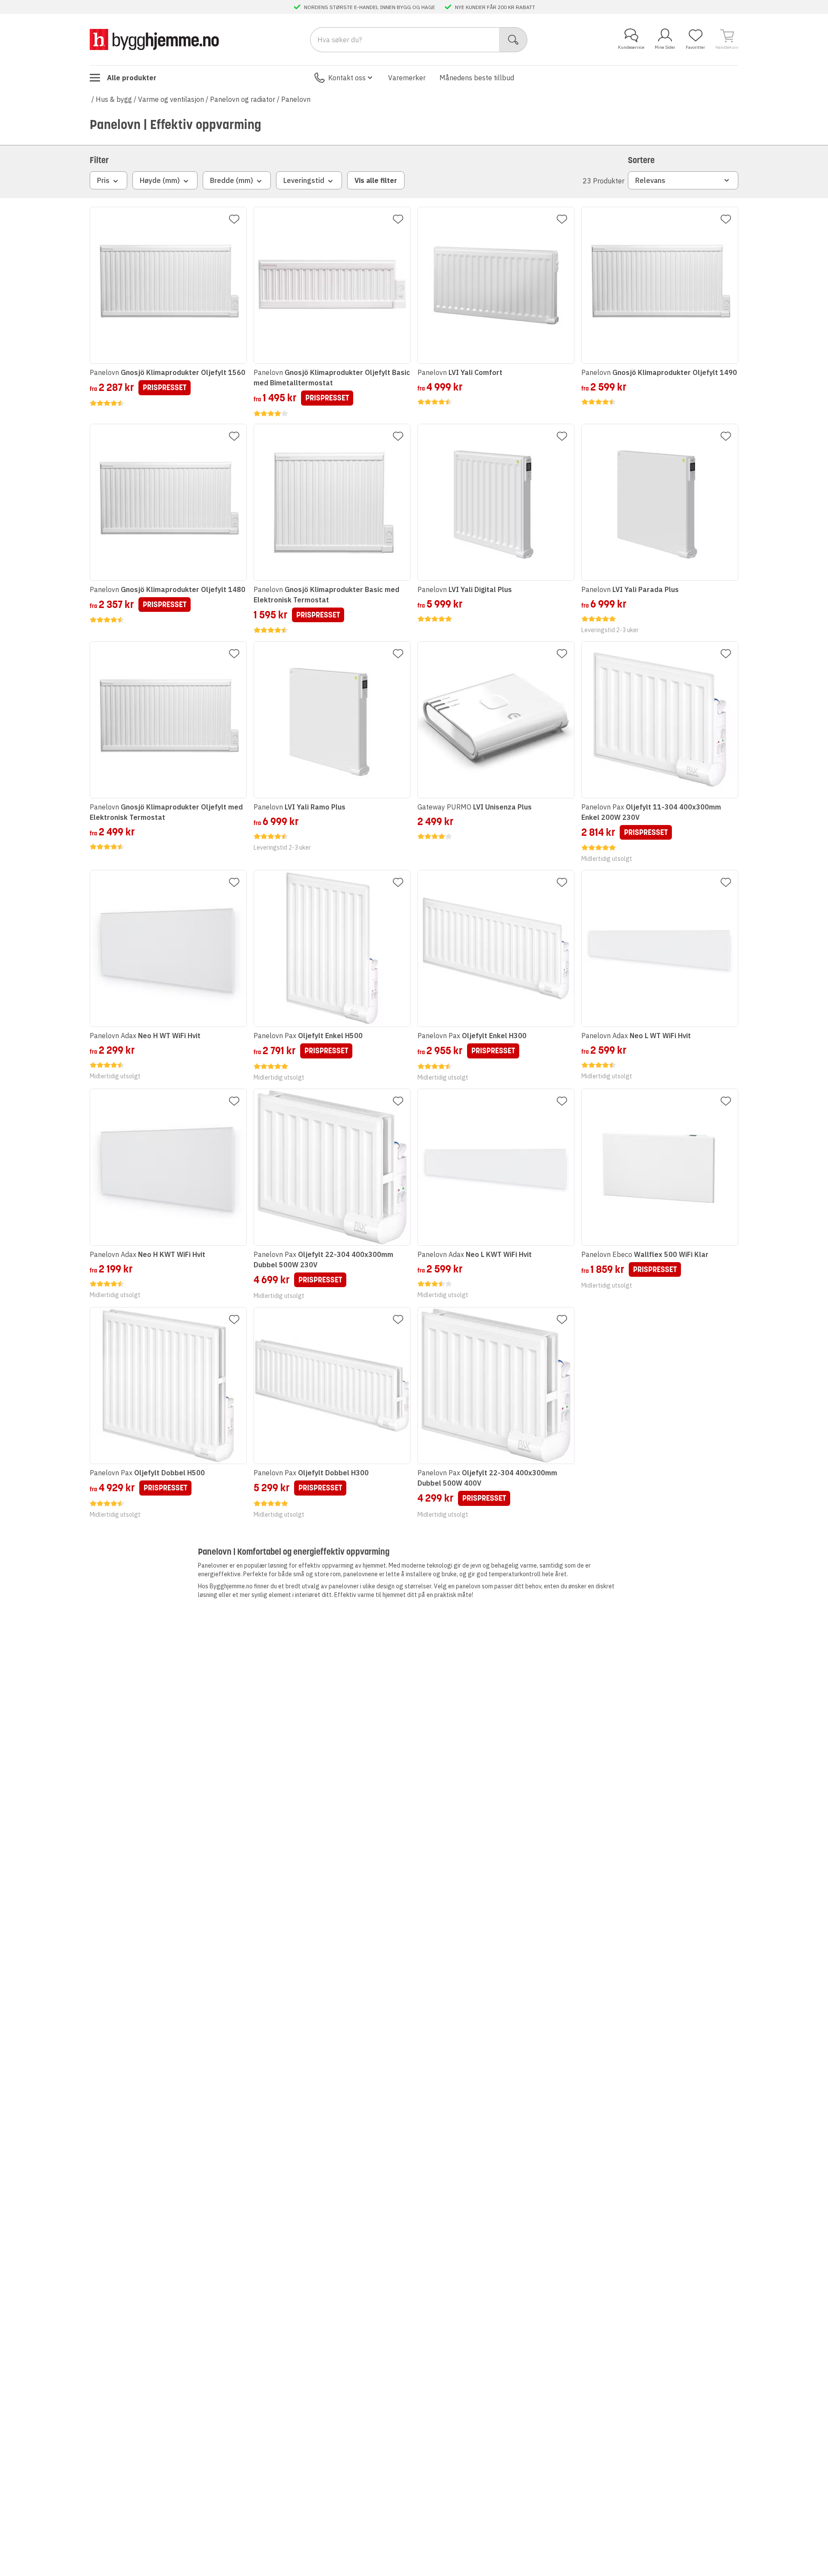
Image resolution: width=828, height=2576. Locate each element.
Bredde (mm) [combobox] (232, 180)
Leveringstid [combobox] (304, 180)
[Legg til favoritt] (234, 219)
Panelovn (296, 99)
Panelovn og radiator (243, 99)
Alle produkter (132, 78)
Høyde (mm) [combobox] (160, 180)
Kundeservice (631, 47)
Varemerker (407, 78)
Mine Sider (665, 47)
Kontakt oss (347, 78)
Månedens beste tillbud (477, 78)
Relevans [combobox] (650, 180)
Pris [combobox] (103, 180)
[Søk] (513, 40)
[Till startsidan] (154, 39)
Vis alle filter (376, 180)
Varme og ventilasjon (171, 99)
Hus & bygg (114, 99)
